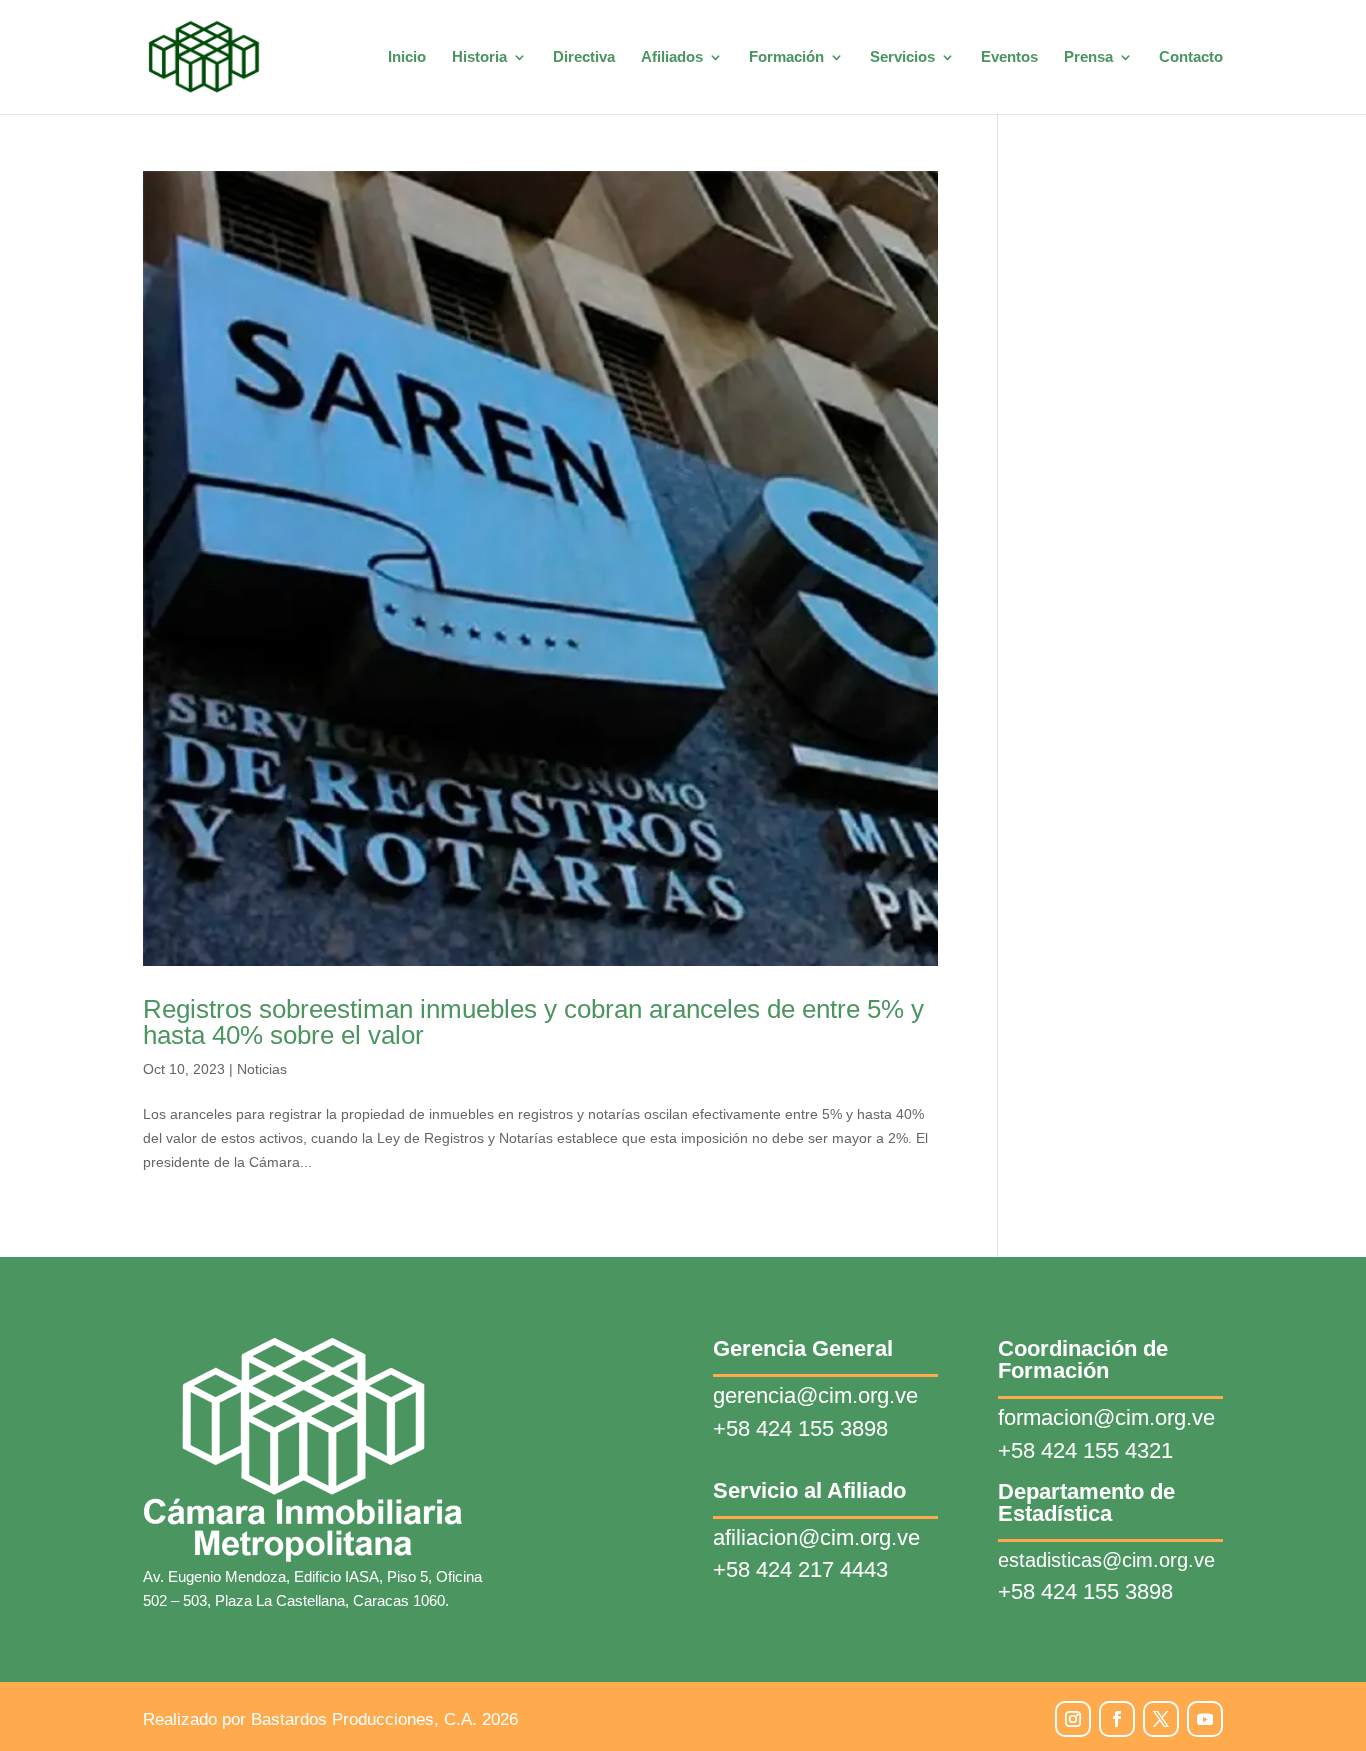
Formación (786, 57)
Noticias (262, 1069)
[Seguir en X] (1161, 1719)
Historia (479, 57)
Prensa (1088, 57)
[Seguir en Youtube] (1205, 1719)
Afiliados (672, 57)
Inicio (407, 57)
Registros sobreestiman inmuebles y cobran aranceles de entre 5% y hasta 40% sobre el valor (533, 1022)
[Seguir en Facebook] (1117, 1719)
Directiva (584, 57)
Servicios (902, 57)
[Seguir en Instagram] (1073, 1719)
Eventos (1009, 57)
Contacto (1191, 57)
